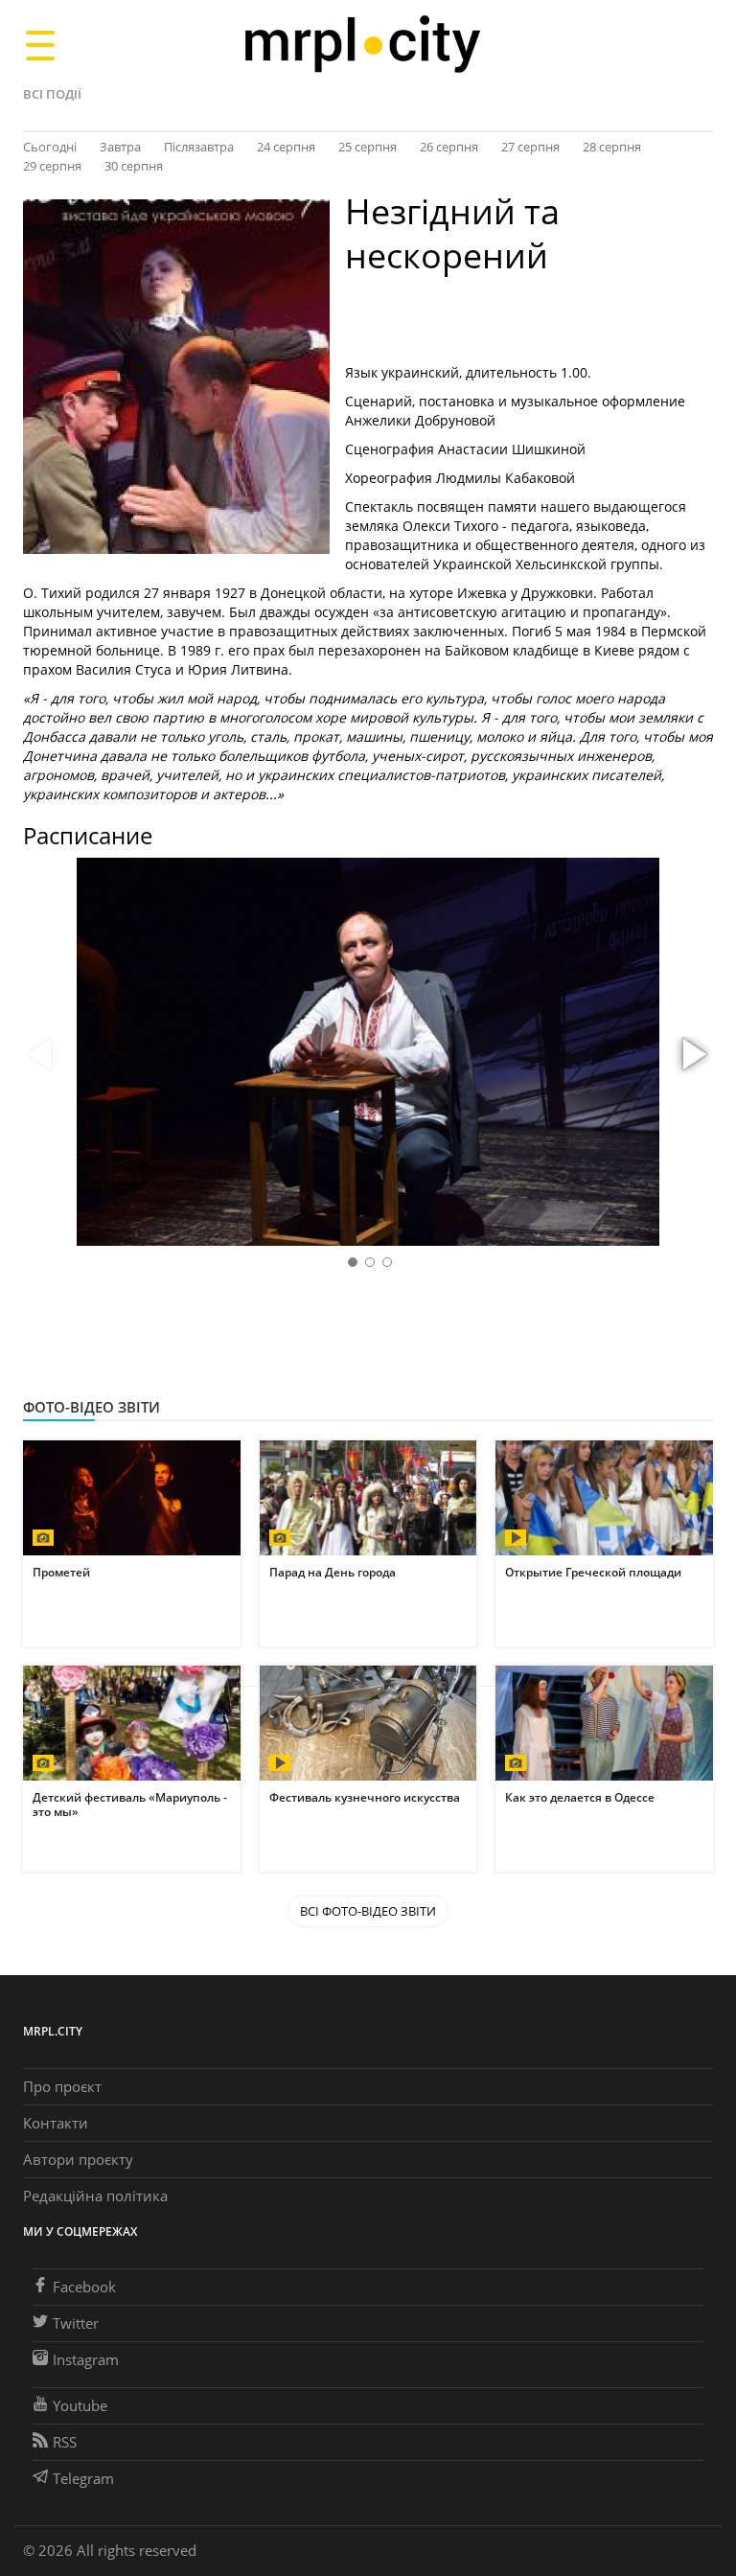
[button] (692, 1055)
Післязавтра (199, 147)
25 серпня (368, 147)
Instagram (86, 2359)
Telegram (83, 2478)
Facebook (84, 2287)
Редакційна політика (95, 2196)
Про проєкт (62, 2086)
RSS (65, 2442)
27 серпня (530, 147)
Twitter (76, 2323)
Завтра (120, 147)
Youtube (80, 2405)
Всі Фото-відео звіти (368, 1911)
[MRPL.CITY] (362, 45)
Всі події (52, 94)
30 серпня (134, 166)
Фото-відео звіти (92, 1407)
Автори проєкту (78, 2159)
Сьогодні (50, 147)
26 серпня (449, 147)
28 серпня (612, 147)
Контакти (56, 2123)
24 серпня (286, 147)
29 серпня (52, 166)
